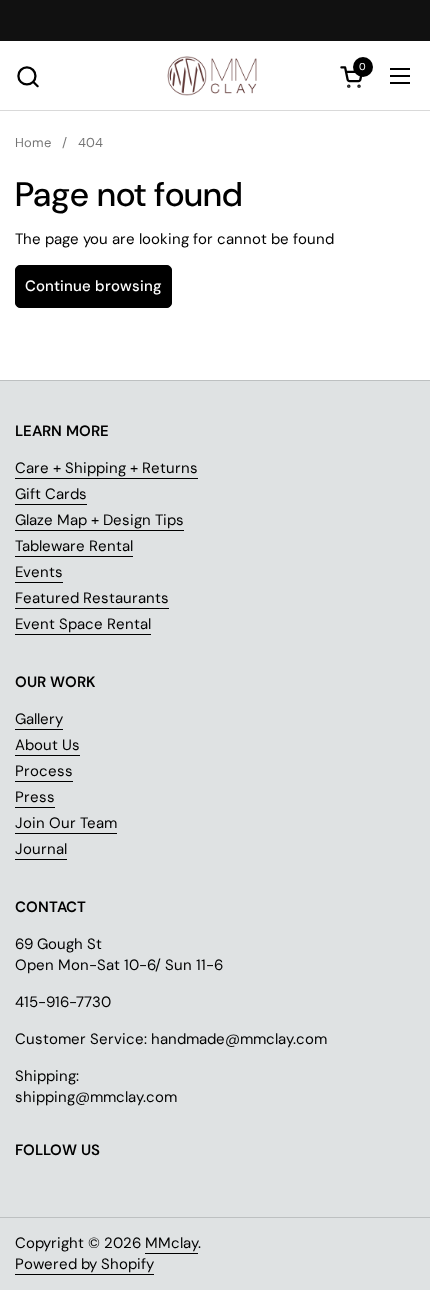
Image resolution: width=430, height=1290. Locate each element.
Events (39, 572)
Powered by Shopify (84, 1264)
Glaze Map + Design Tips (99, 520)
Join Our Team (66, 823)
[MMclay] (215, 76)
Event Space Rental (83, 624)
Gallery (39, 719)
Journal (41, 849)
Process (44, 771)
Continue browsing (93, 286)
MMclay (171, 1243)
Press (35, 797)
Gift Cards (51, 494)
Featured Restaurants (92, 598)
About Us (47, 745)
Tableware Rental (74, 546)
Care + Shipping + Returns (106, 468)
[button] (27, 76)
